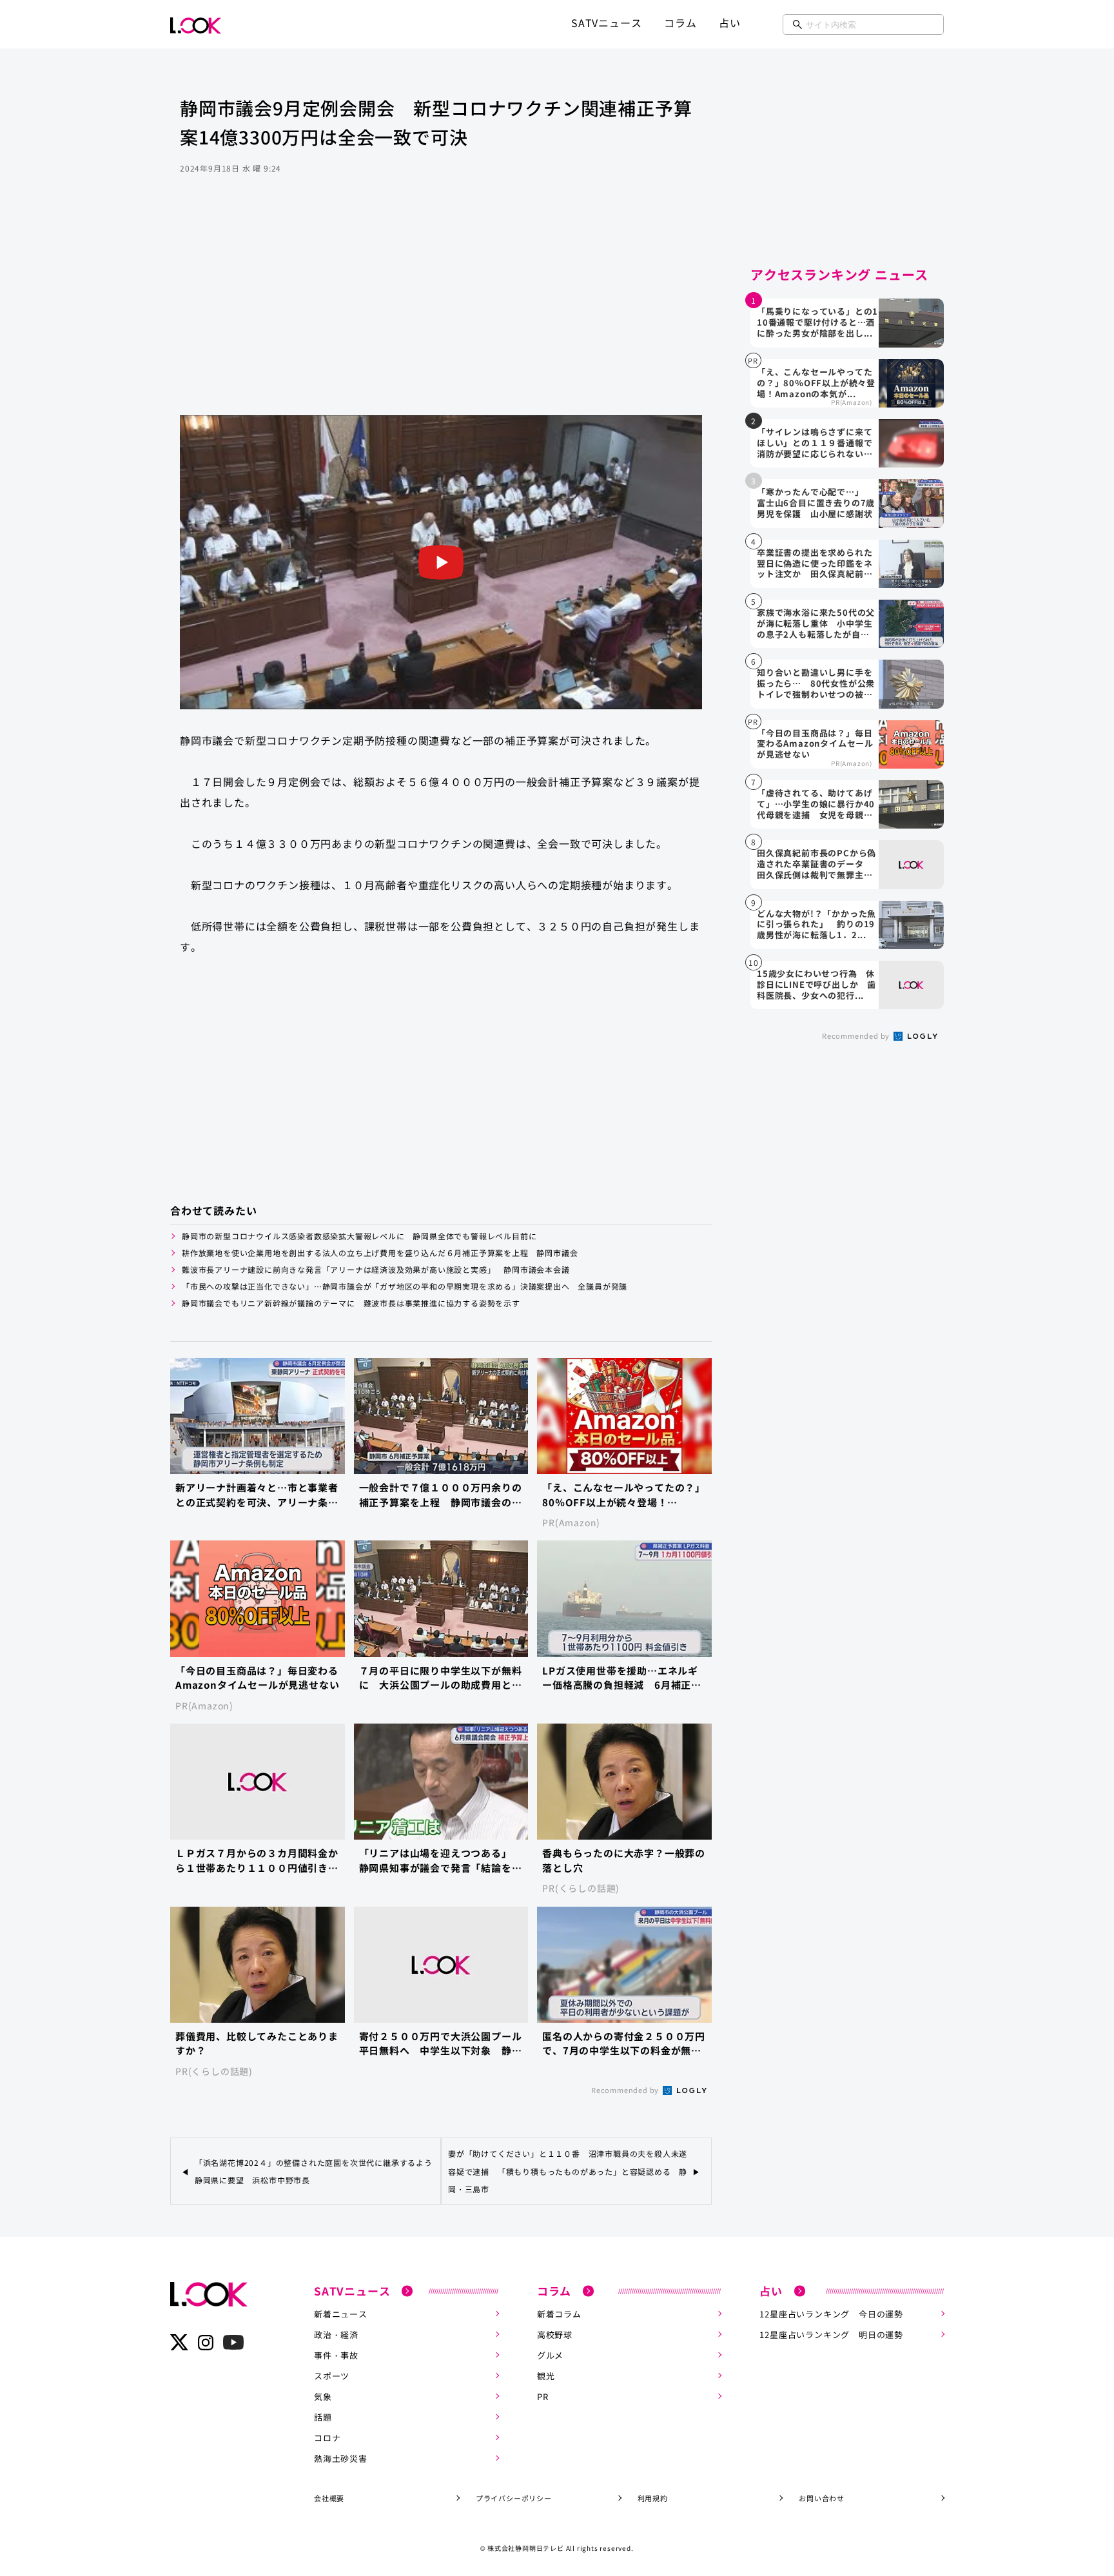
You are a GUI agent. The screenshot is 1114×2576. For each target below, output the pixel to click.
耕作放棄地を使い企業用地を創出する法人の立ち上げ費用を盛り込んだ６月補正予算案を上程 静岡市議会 (380, 1253)
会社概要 (329, 2498)
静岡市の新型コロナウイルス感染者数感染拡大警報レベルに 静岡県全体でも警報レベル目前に (359, 1236)
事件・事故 (336, 2355)
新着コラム (559, 2314)
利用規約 (653, 2498)
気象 (323, 2396)
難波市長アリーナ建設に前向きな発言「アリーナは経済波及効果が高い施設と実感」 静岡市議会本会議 (376, 1269)
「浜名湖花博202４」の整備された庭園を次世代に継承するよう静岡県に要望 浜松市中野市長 (314, 2171)
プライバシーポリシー (514, 2498)
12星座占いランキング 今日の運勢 (831, 2314)
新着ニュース (341, 2314)
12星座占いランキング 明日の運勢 (831, 2335)
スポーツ (332, 2376)
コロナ (327, 2438)
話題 (323, 2417)
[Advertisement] (441, 312)
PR (543, 2396)
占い (730, 23)
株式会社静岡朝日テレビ (526, 2548)
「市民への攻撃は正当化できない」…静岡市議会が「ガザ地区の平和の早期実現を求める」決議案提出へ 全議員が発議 (409, 1286)
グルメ (550, 2355)
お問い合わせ (822, 2498)
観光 (546, 2376)
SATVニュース (606, 23)
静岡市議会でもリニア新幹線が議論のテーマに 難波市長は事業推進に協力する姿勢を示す (351, 1303)
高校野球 (555, 2335)
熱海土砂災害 (341, 2458)
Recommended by (626, 2090)
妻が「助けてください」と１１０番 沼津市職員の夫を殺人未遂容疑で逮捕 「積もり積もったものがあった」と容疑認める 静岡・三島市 (568, 2171)
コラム (680, 23)
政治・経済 (336, 2335)
